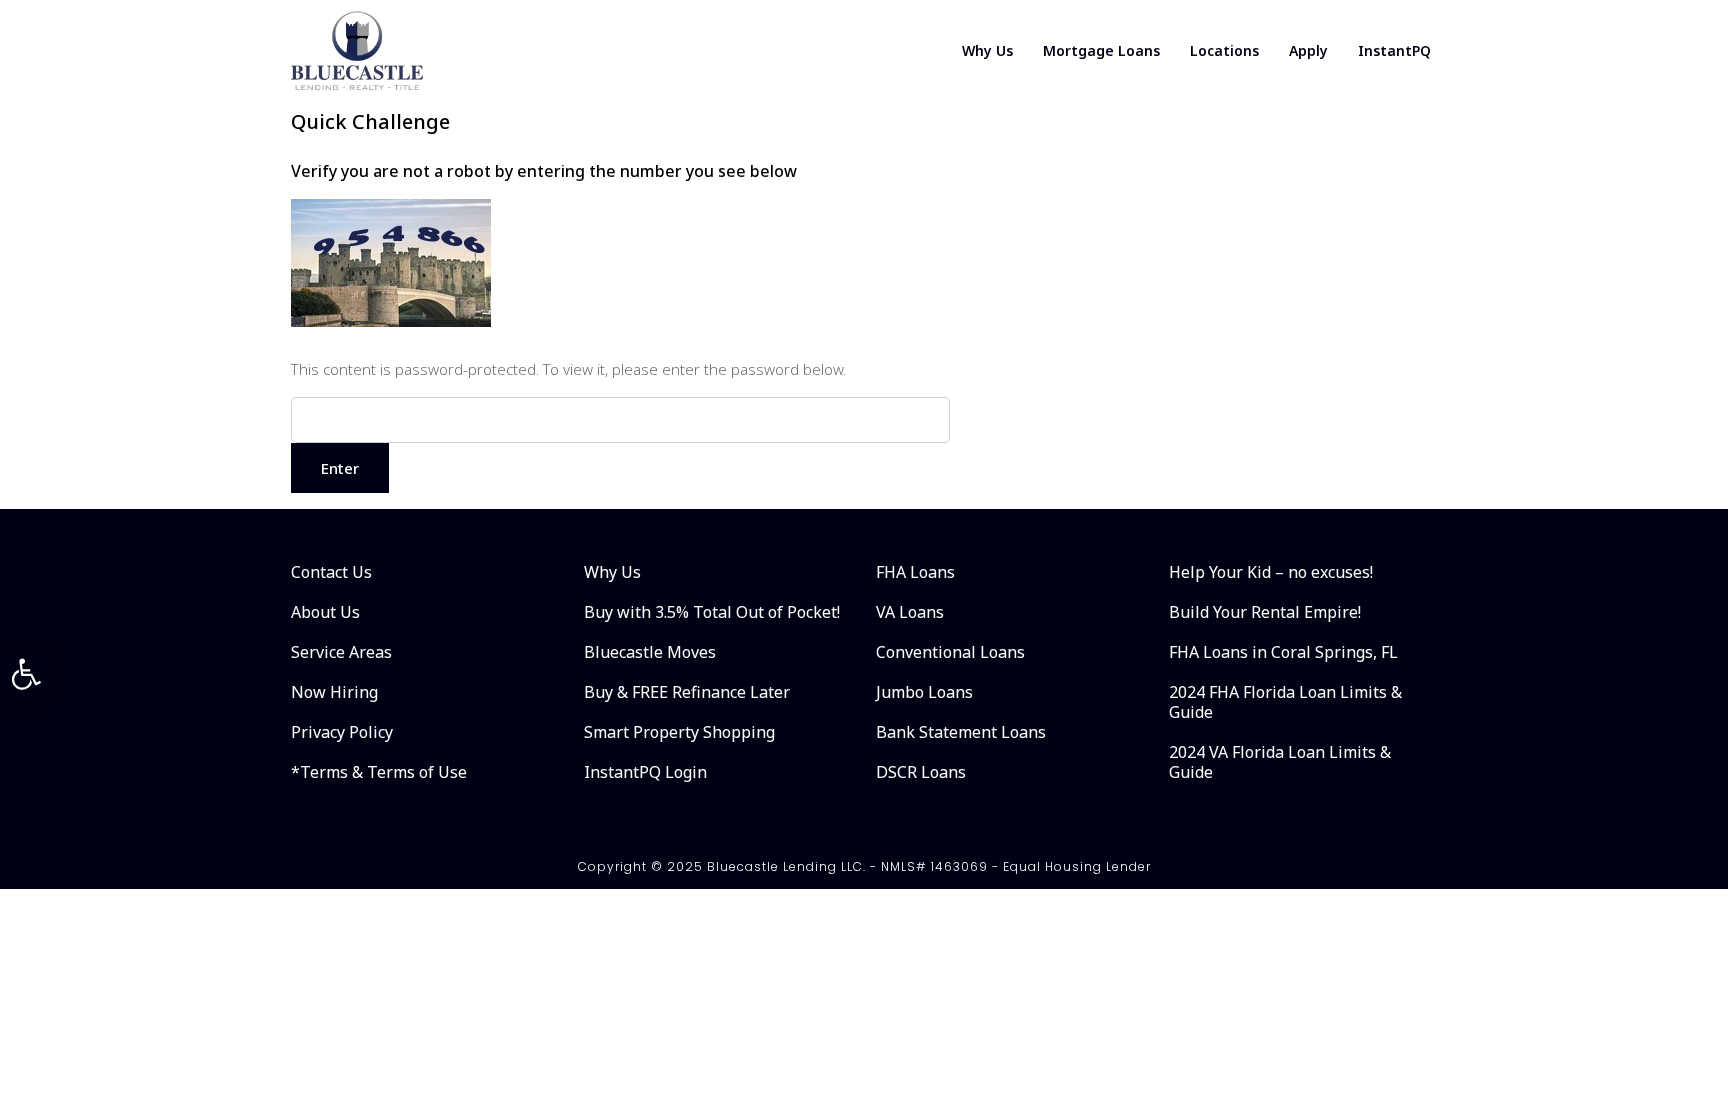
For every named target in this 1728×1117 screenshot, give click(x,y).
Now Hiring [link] (334, 692)
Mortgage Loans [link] (1101, 50)
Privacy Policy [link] (342, 732)
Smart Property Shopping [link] (679, 732)
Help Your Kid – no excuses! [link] (1271, 572)
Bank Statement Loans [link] (961, 732)
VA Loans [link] (910, 612)
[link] (26, 674)
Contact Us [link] (331, 572)
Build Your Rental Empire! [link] (1265, 612)
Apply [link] (1308, 50)
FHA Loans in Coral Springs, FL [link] (1283, 652)
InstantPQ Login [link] (645, 772)
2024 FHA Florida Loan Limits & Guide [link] (1285, 702)
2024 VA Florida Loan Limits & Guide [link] (1280, 762)
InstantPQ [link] (1394, 50)
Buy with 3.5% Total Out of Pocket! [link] (712, 612)
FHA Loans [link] (915, 572)
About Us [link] (325, 612)
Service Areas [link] (341, 652)
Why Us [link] (987, 50)
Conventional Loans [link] (950, 652)
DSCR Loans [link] (921, 772)
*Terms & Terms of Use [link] (379, 772)
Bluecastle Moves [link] (650, 652)
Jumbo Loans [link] (924, 692)
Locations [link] (1224, 50)
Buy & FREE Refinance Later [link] (687, 692)
